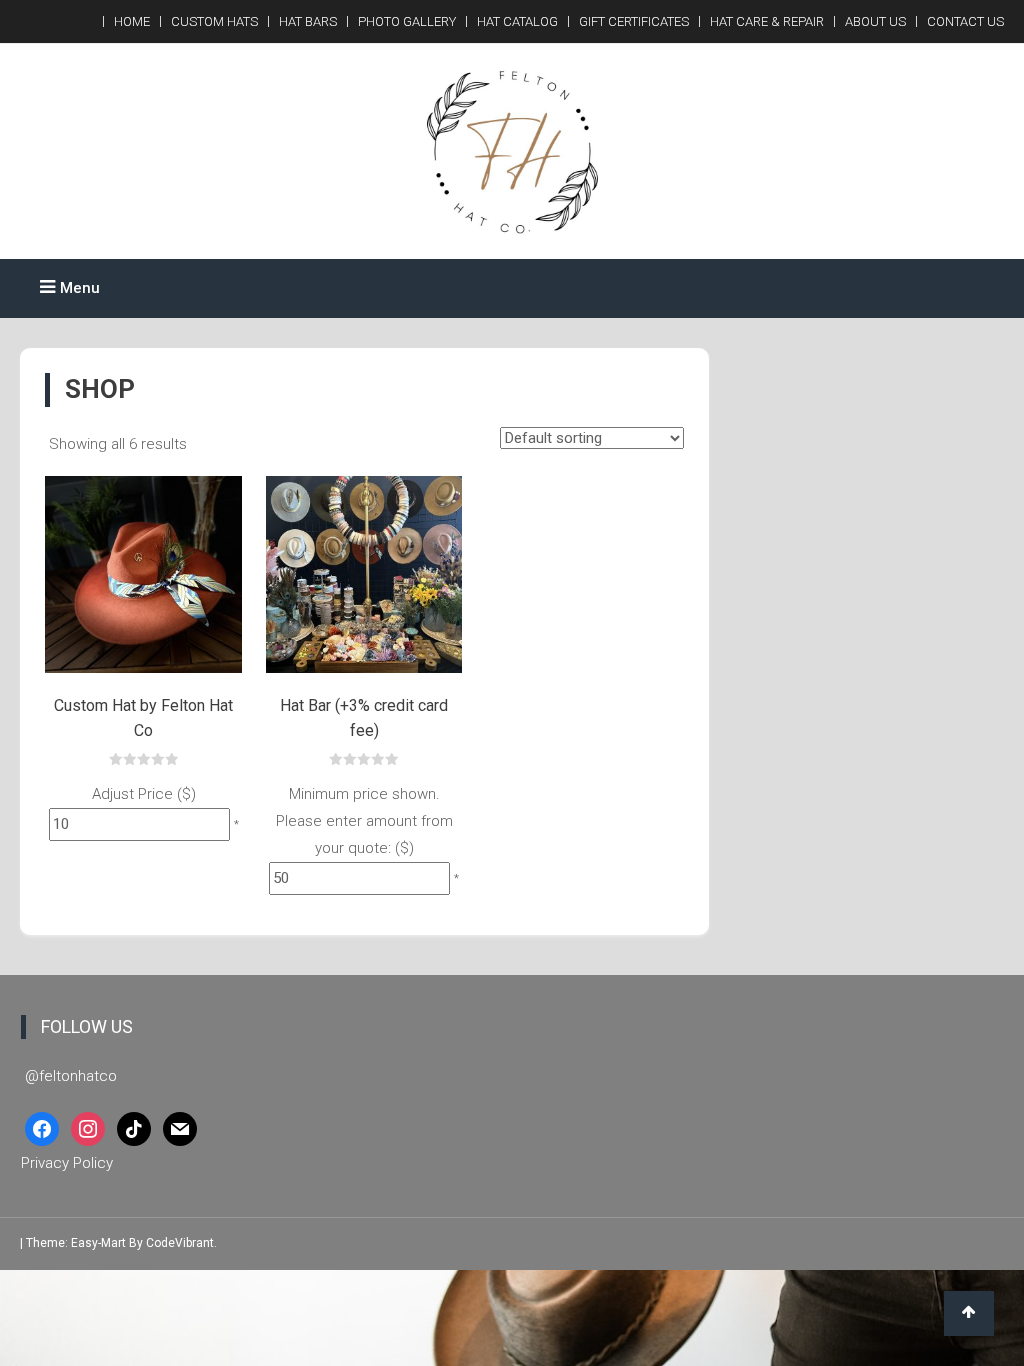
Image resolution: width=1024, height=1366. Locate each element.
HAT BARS (308, 21)
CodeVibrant (180, 1243)
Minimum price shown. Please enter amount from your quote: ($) (364, 821)
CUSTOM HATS (214, 21)
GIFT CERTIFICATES (634, 21)
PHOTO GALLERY (407, 21)
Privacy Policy (67, 1163)
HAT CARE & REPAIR (767, 21)
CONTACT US (965, 21)
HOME (132, 21)
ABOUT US (875, 21)
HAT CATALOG (517, 21)
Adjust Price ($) (144, 794)
